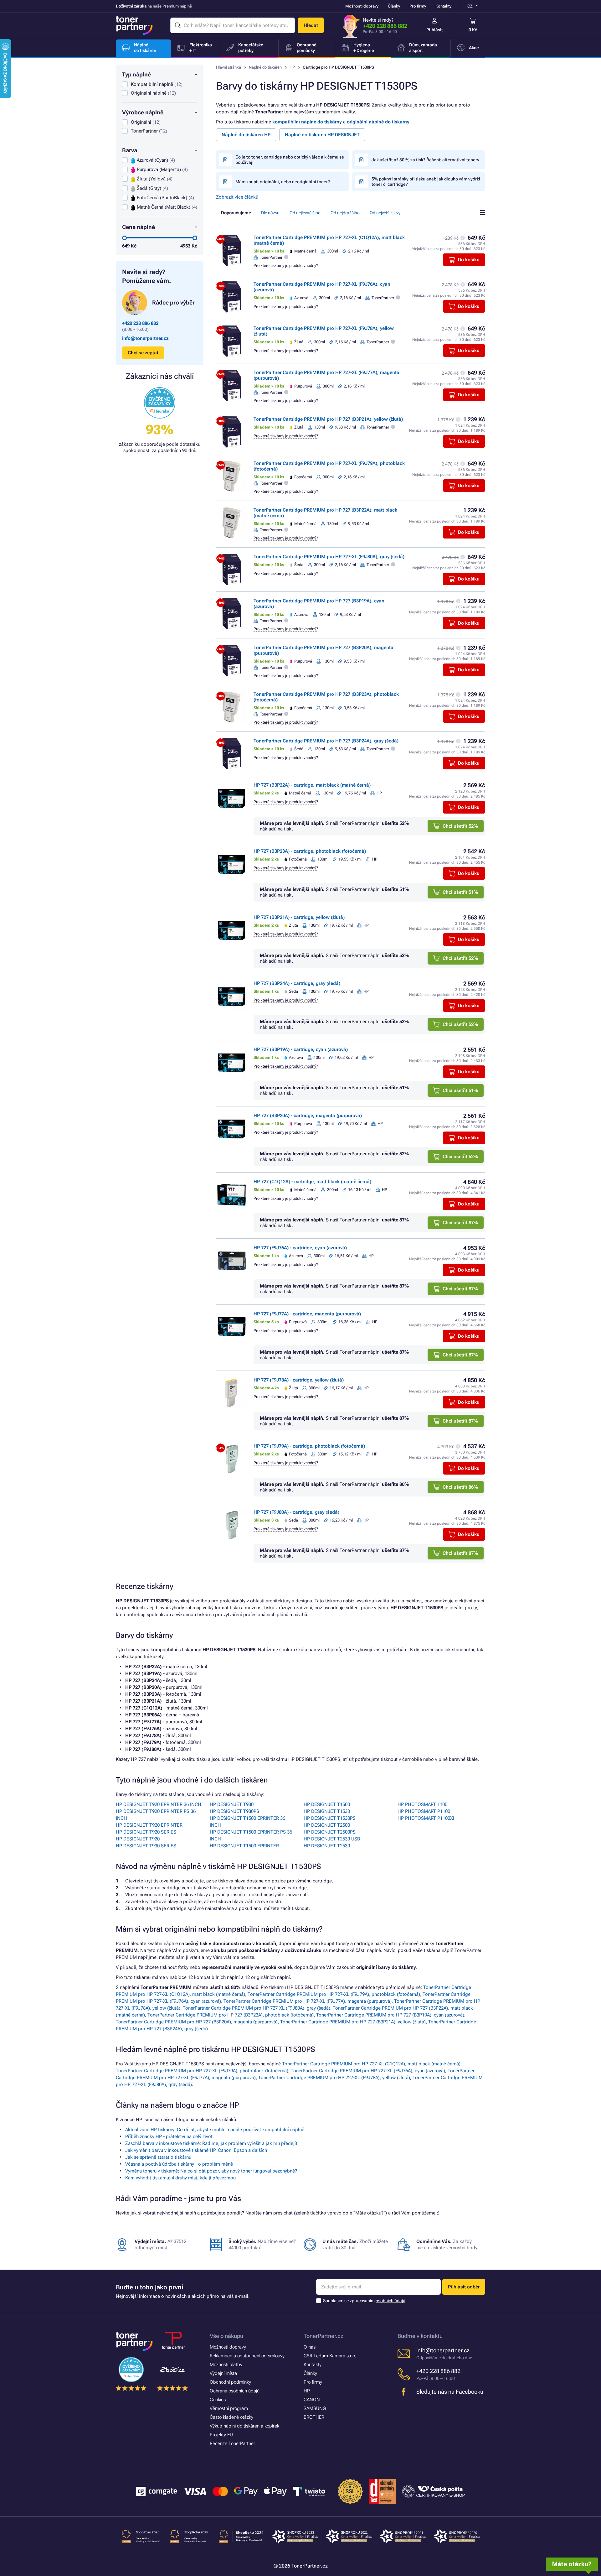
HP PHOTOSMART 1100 (422, 1804)
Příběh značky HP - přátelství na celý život (169, 2136)
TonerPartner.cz (324, 2336)
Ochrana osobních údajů (235, 2391)
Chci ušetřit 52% (460, 826)
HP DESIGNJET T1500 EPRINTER (244, 1846)
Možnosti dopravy (362, 6)
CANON (312, 2400)
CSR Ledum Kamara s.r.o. (330, 2356)
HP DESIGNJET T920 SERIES (146, 1832)
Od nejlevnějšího (305, 213)
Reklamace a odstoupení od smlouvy (247, 2356)
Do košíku (469, 260)
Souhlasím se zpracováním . (365, 2301)
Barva (130, 150)
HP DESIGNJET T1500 (327, 1804)
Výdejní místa (223, 2373)
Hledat (311, 25)
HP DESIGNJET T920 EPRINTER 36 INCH (159, 1804)
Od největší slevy (385, 213)
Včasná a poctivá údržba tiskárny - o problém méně (179, 2164)
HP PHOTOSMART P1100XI (426, 1818)
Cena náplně (139, 227)
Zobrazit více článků (237, 197)
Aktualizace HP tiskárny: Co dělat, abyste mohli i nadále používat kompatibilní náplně (215, 2130)
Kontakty (443, 6)
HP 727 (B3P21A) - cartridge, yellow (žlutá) (299, 917)
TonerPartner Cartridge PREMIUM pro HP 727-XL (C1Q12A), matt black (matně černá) (371, 2064)
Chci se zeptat (143, 353)
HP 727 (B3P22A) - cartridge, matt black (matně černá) (312, 785)
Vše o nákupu (226, 2336)
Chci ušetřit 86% (460, 1487)
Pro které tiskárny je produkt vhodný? (286, 265)
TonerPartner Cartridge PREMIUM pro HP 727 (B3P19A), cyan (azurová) (390, 2015)
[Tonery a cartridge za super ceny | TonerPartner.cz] (134, 25)
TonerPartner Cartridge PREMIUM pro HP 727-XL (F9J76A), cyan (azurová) (368, 2071)
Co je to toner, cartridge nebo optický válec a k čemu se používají (290, 160)
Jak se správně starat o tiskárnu (158, 2157)
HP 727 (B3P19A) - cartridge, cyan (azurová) (301, 1049)
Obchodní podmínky (230, 2382)
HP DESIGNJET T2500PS (330, 1832)
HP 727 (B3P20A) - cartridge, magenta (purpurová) (308, 1116)
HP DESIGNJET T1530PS (330, 1818)
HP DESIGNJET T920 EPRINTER (149, 1825)
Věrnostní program (229, 2408)
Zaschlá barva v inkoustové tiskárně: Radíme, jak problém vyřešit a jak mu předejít (211, 2143)
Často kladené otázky (231, 2417)
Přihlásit (435, 30)
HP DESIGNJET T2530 (327, 1846)
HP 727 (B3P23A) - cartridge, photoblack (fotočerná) (310, 851)
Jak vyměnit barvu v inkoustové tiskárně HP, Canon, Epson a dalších (196, 2150)
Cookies (218, 2400)
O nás (310, 2347)
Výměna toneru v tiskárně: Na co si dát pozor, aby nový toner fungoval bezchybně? (211, 2171)
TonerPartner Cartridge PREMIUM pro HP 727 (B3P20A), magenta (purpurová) (197, 2022)
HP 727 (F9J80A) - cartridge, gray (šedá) (296, 1512)
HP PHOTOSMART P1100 (424, 1811)
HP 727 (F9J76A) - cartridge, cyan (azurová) (300, 1248)
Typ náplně (136, 74)
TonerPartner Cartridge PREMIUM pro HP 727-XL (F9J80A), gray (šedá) (329, 557)
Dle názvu (270, 213)
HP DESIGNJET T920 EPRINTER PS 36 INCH (156, 1815)
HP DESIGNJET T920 (138, 1839)
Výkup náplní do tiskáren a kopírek (244, 2426)
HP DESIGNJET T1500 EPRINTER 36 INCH (247, 1822)
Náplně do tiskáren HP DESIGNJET (322, 135)
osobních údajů (390, 2301)
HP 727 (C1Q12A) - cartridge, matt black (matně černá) (312, 1182)
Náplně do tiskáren (265, 67)
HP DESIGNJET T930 (232, 1804)
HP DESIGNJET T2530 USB (332, 1839)
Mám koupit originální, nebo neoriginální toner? (283, 182)
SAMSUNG (315, 2408)
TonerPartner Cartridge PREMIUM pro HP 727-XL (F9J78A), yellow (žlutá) (334, 2078)
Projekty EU (221, 2435)
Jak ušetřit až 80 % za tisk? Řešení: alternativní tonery (425, 160)
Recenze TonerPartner (232, 2443)
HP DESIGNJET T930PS (234, 1811)
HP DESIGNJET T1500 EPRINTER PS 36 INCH (251, 1835)
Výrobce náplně (143, 112)
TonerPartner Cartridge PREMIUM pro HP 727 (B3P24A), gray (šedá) (326, 741)
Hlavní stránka (229, 67)
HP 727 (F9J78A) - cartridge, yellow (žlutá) (299, 1380)
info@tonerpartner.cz (145, 338)
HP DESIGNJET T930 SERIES (146, 1846)
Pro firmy (418, 6)
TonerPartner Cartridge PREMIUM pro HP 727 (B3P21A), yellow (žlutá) (328, 419)
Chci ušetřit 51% (460, 892)
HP (292, 67)
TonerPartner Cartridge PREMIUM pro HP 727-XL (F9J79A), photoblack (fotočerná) (334, 1994)
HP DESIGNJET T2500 (327, 1825)
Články (394, 6)
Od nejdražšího (345, 213)
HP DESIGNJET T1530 (327, 1811)
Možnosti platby (226, 2365)
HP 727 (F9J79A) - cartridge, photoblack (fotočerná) (309, 1446)
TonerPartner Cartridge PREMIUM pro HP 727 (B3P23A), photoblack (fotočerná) (231, 2015)
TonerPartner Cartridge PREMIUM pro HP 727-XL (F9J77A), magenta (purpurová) (308, 2001)
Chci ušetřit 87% (460, 1223)
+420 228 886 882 (385, 26)
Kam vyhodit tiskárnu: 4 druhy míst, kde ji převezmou (180, 2178)
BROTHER (314, 2417)
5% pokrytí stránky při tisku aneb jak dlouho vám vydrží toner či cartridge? (426, 182)
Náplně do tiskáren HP (246, 135)
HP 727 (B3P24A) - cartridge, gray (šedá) (297, 983)
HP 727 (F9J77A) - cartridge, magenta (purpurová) (307, 1314)
